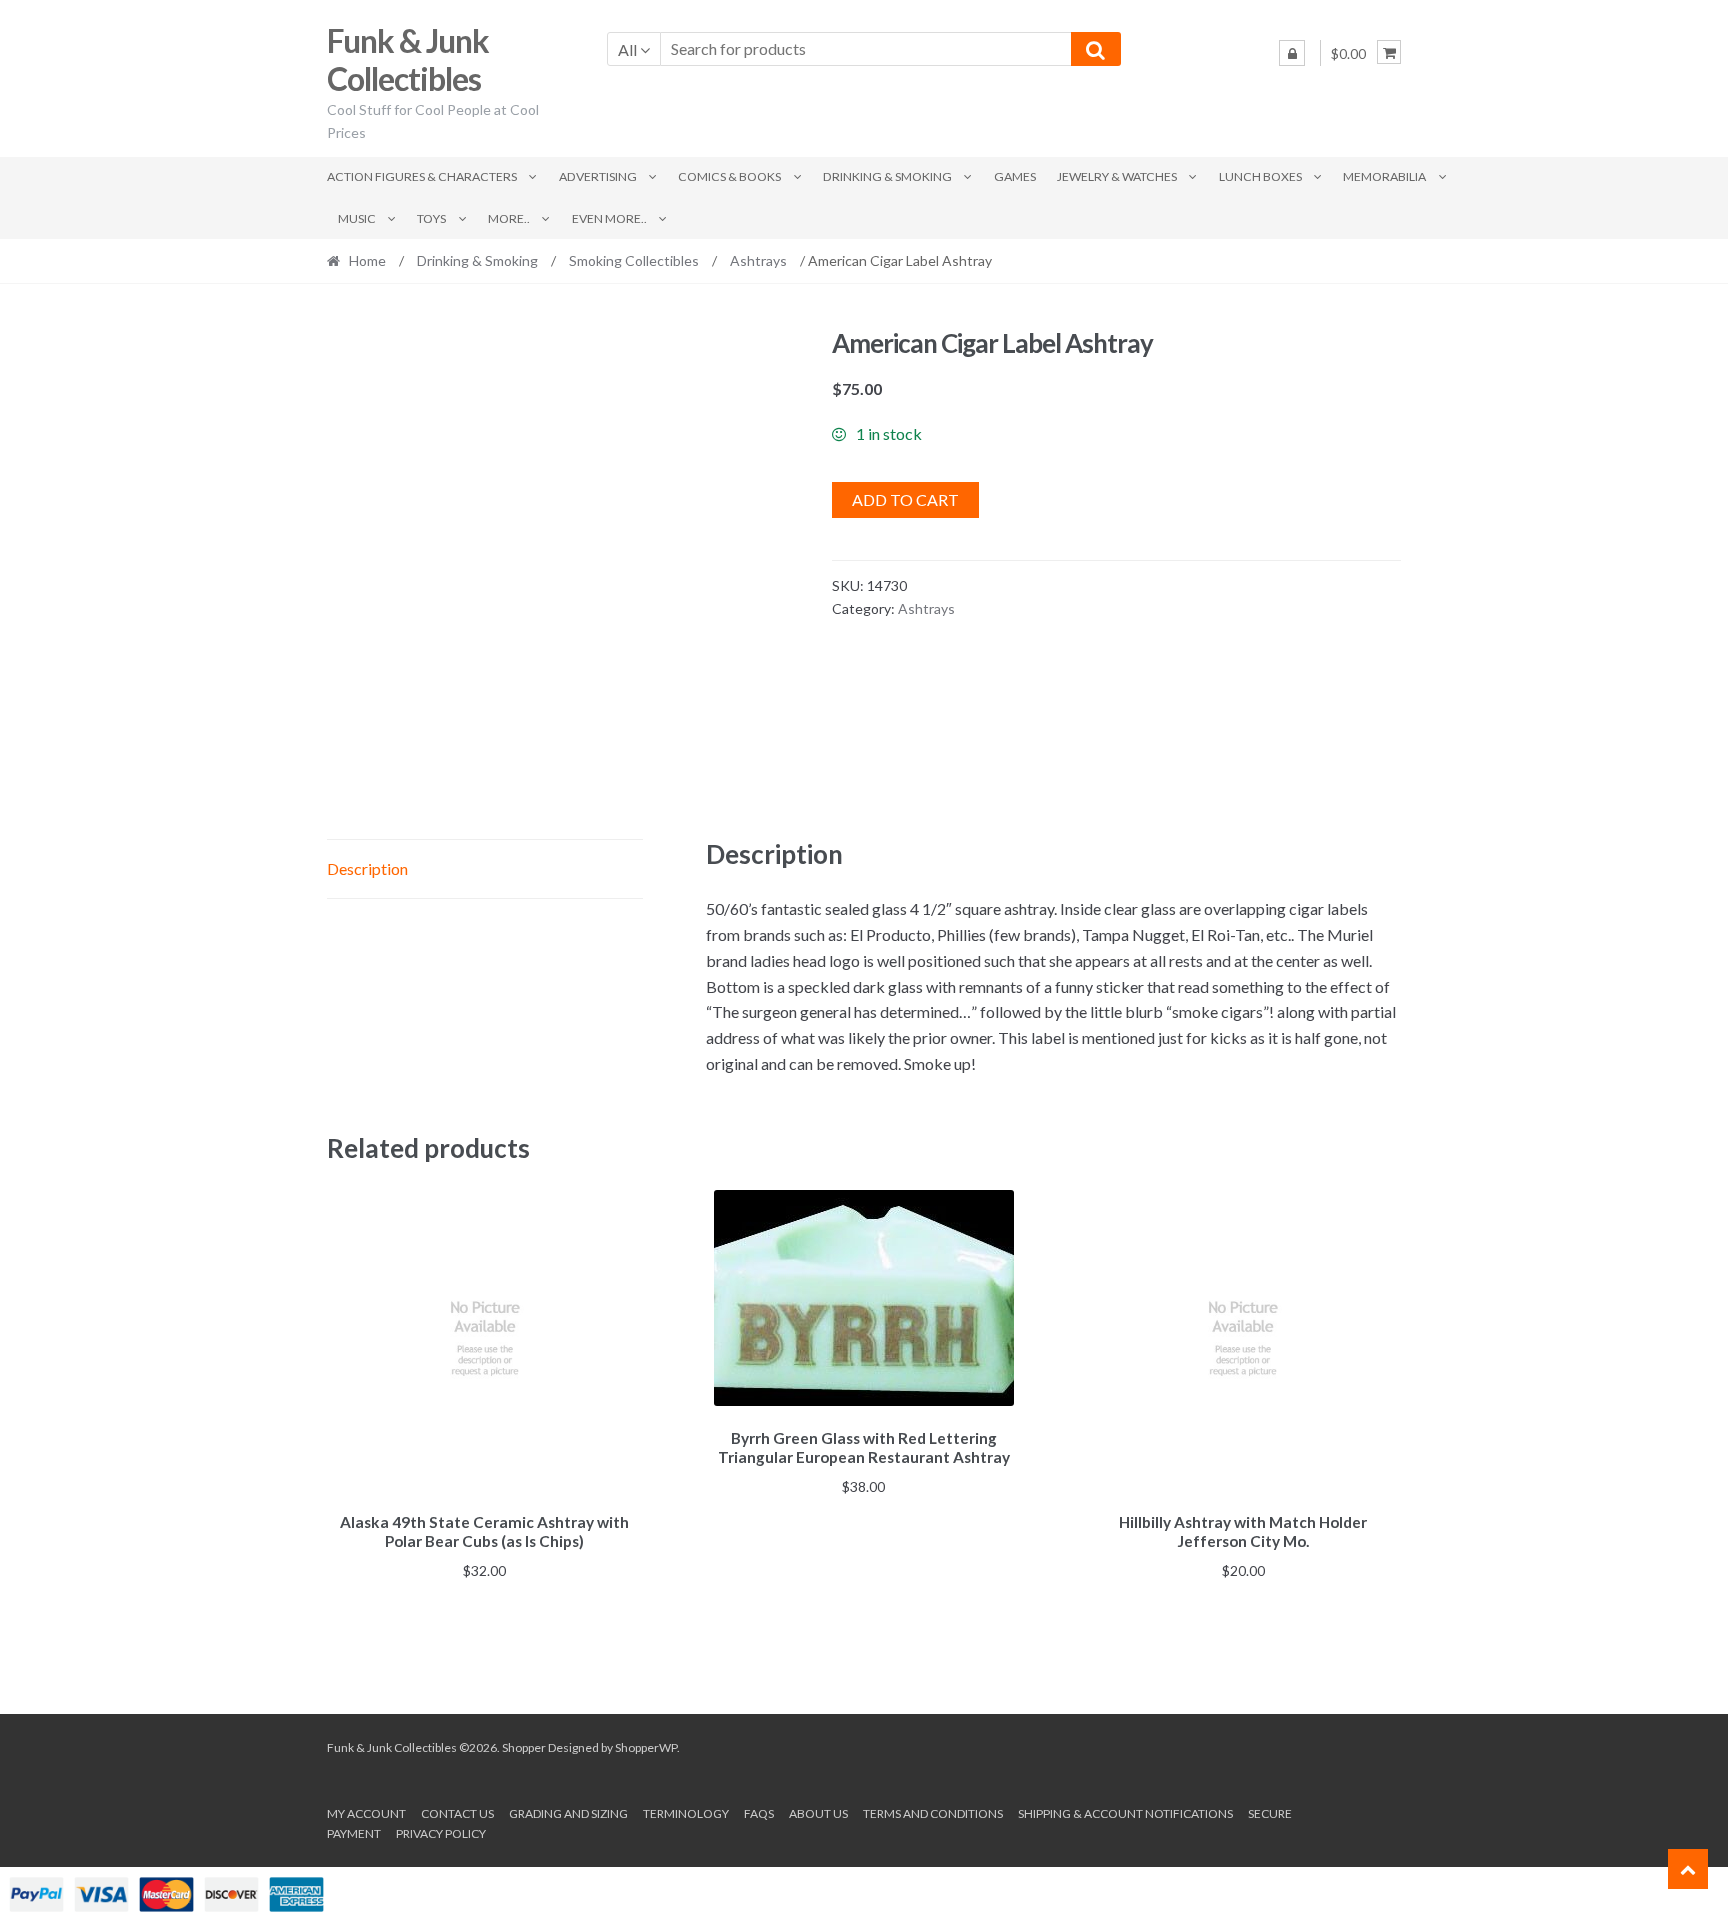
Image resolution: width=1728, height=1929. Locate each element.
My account (366, 1813)
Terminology (686, 1813)
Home (367, 260)
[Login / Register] (1292, 53)
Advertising (598, 176)
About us (818, 1813)
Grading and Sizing (568, 1813)
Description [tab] (367, 868)
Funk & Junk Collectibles (408, 60)
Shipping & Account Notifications (1125, 1813)
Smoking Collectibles (634, 260)
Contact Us (457, 1813)
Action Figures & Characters (422, 176)
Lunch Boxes (1260, 176)
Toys (431, 218)
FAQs (759, 1813)
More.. (509, 218)
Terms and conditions (933, 1813)
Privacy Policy (441, 1833)
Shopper (524, 1747)
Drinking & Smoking (887, 176)
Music (357, 218)
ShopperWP (646, 1747)
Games (1015, 176)
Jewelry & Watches (1117, 176)
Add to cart (905, 499)
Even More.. (609, 218)
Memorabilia (1384, 176)
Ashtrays (758, 260)
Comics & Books (729, 176)
